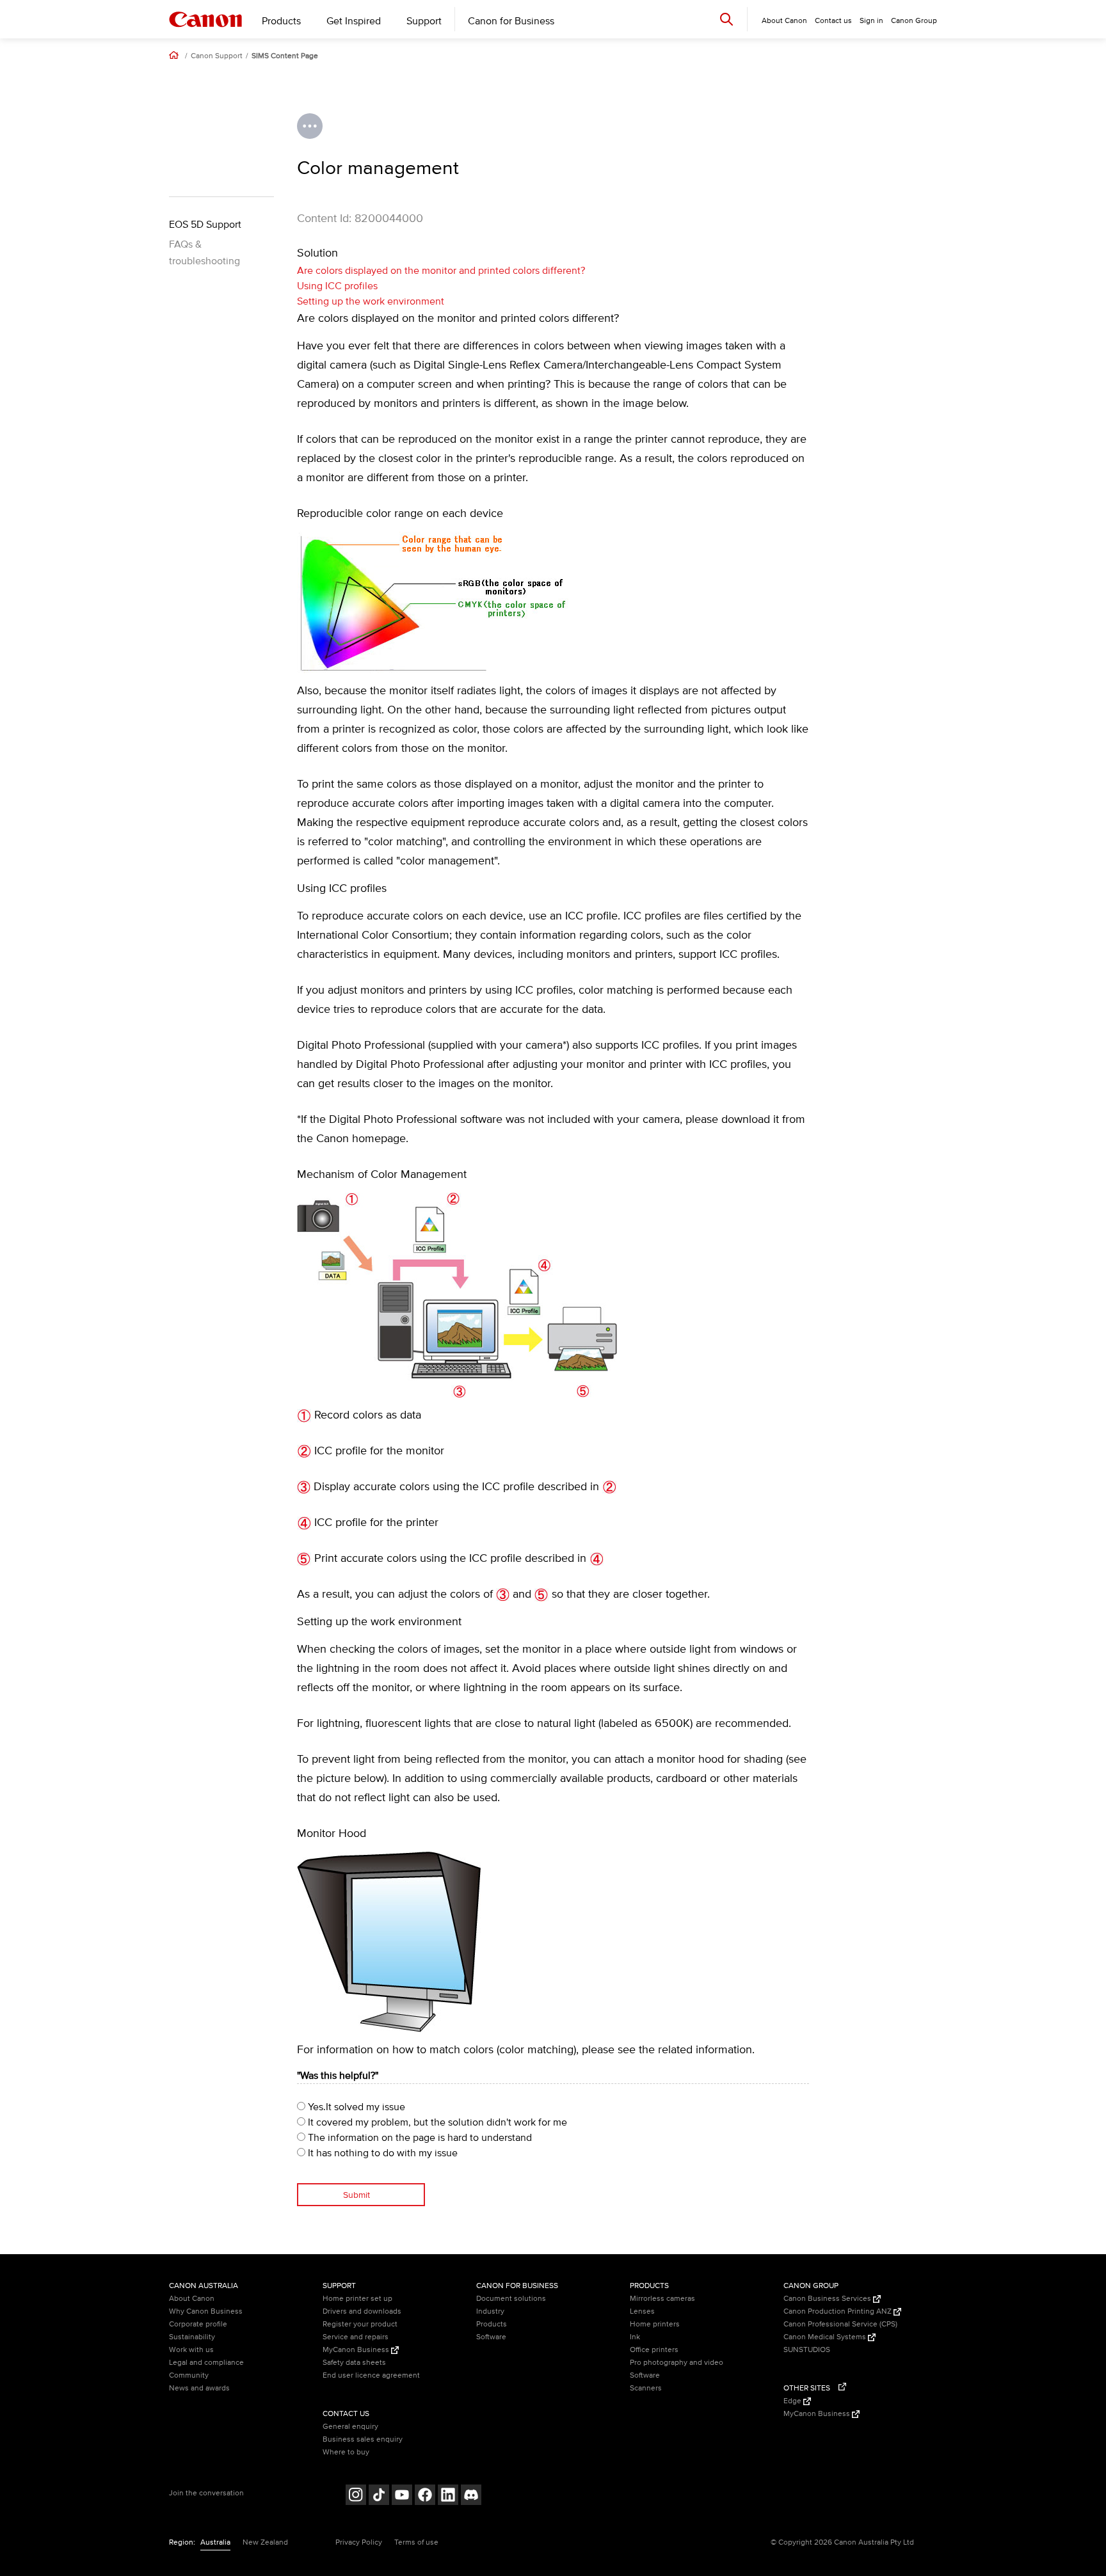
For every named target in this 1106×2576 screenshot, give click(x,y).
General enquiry (350, 2427)
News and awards (199, 2388)
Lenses (642, 2311)
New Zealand (265, 2542)
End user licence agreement (371, 2375)
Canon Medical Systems (826, 2337)
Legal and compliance (206, 2363)
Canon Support (217, 56)
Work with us (191, 2350)
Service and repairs (356, 2337)
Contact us (833, 21)
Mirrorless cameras (662, 2299)
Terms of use (416, 2542)
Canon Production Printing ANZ (838, 2311)
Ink (635, 2337)
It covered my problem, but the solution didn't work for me (436, 2122)
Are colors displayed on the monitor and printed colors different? (441, 271)
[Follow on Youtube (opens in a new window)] (402, 2496)
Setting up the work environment (371, 301)
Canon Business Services (828, 2299)
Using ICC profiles (337, 286)
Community (189, 2375)
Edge (793, 2401)
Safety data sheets (354, 2363)
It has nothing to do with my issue (381, 2153)
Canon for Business (511, 21)
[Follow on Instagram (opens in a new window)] (356, 2496)
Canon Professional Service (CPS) (840, 2324)
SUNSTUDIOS (807, 2350)
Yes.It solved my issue (355, 2107)
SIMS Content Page (285, 56)
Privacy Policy (359, 2542)
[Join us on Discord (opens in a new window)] (471, 2496)
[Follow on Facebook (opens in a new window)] (425, 2496)
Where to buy (346, 2452)
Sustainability (192, 2337)
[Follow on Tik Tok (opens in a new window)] (379, 2496)
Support (424, 21)
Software (491, 2337)
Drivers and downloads (362, 2311)
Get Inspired (354, 21)
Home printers (655, 2324)
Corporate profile (198, 2324)
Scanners (646, 2388)
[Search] (726, 19)
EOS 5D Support (205, 225)
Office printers (654, 2350)
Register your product (360, 2324)
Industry (490, 2311)
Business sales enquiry (363, 2439)
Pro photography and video (677, 2363)
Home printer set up (357, 2299)
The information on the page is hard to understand (419, 2138)
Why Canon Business (206, 2311)
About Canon (192, 2299)
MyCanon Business (357, 2350)
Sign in (871, 21)
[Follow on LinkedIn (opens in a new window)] (448, 2496)
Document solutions (511, 2299)
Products (281, 21)
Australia (215, 2542)
